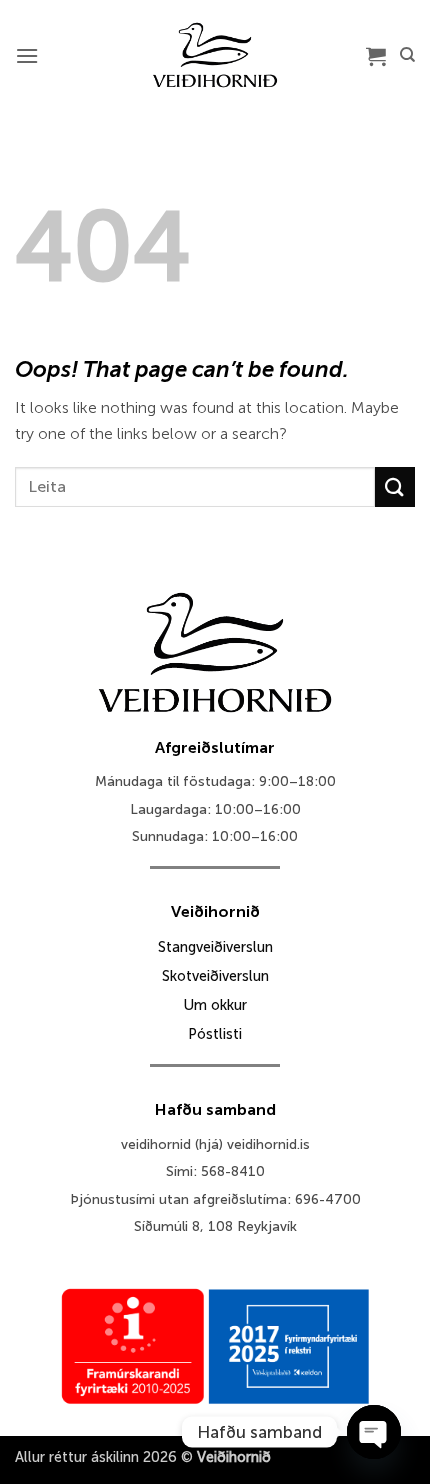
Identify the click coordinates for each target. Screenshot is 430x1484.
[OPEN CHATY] (374, 1432)
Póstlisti (215, 1034)
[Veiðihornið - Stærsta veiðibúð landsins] (215, 55)
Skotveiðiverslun (215, 976)
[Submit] (395, 486)
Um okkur (215, 1005)
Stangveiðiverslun (215, 947)
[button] (27, 55)
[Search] (407, 55)
